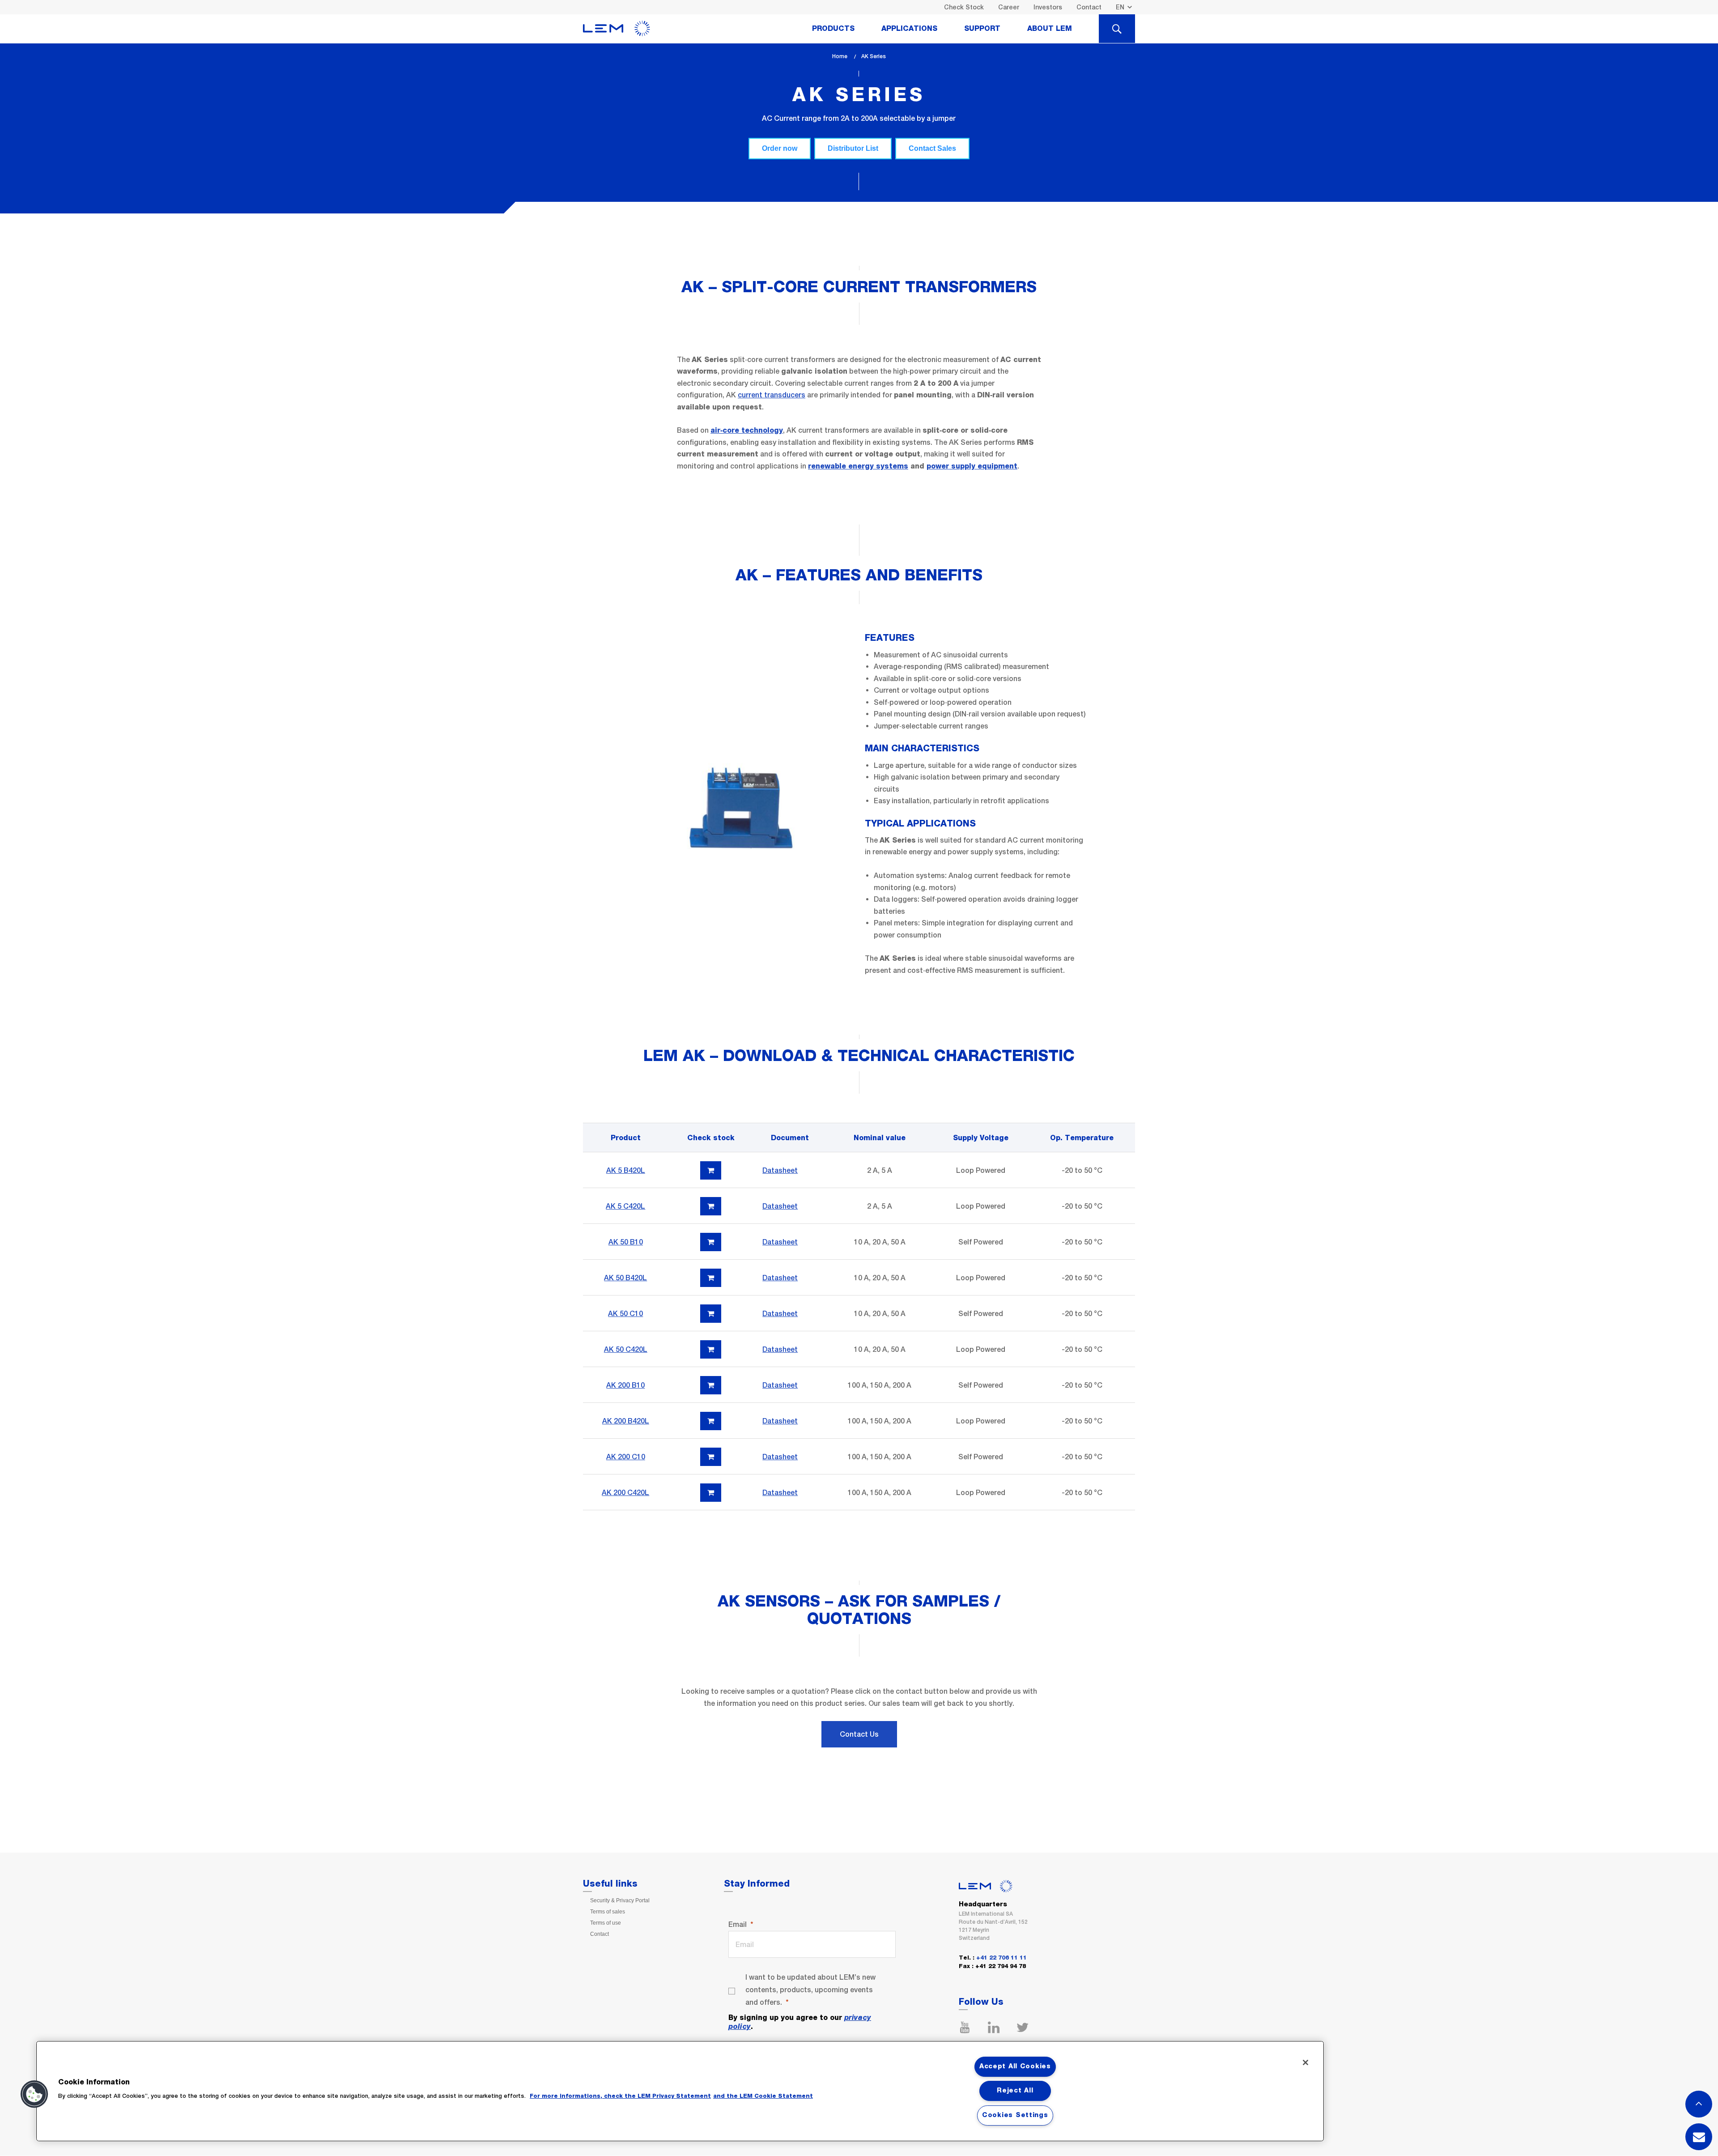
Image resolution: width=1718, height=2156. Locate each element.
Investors (1048, 7)
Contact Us (859, 1734)
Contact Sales (932, 148)
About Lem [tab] (1050, 29)
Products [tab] (833, 29)
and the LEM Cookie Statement (763, 2096)
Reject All (1015, 2091)
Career (1009, 7)
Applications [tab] (909, 29)
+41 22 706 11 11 (1001, 1958)
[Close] (1306, 2062)
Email (738, 1924)
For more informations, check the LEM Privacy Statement (620, 2096)
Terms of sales (608, 1912)
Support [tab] (982, 29)
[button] (34, 2094)
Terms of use (606, 1923)
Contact (1089, 7)
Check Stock (964, 7)
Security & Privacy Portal (620, 1900)
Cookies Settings (1015, 2115)
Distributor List (853, 148)
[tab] (1117, 29)
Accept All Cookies (1015, 2067)
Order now (780, 148)
